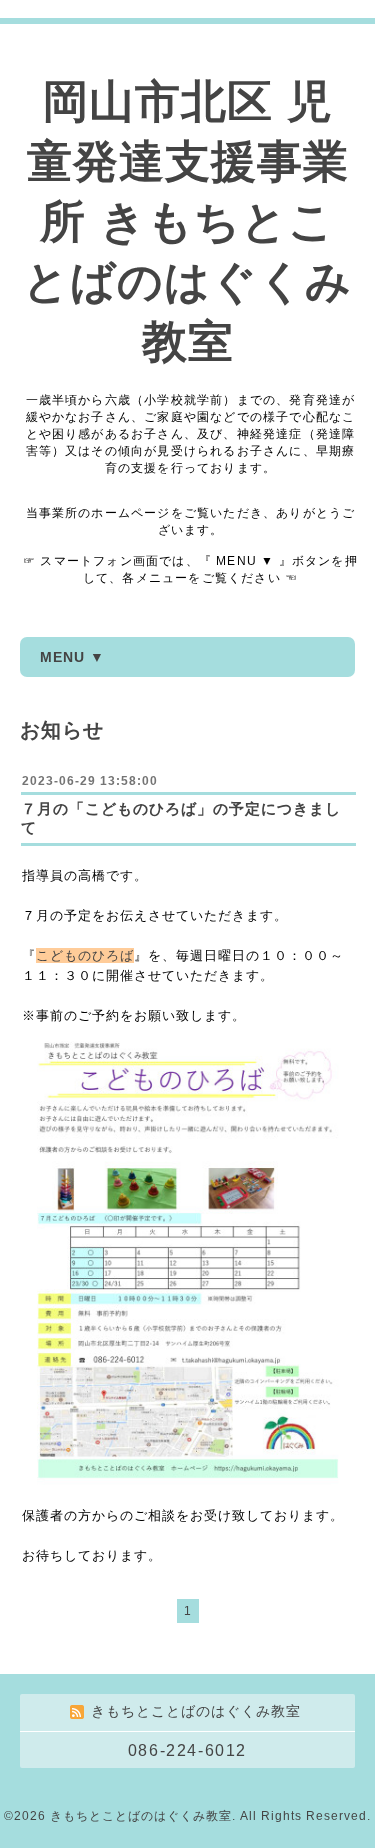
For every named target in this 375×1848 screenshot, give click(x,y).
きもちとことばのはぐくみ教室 (141, 1816)
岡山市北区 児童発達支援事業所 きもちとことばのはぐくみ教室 (187, 221)
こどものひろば (85, 955)
